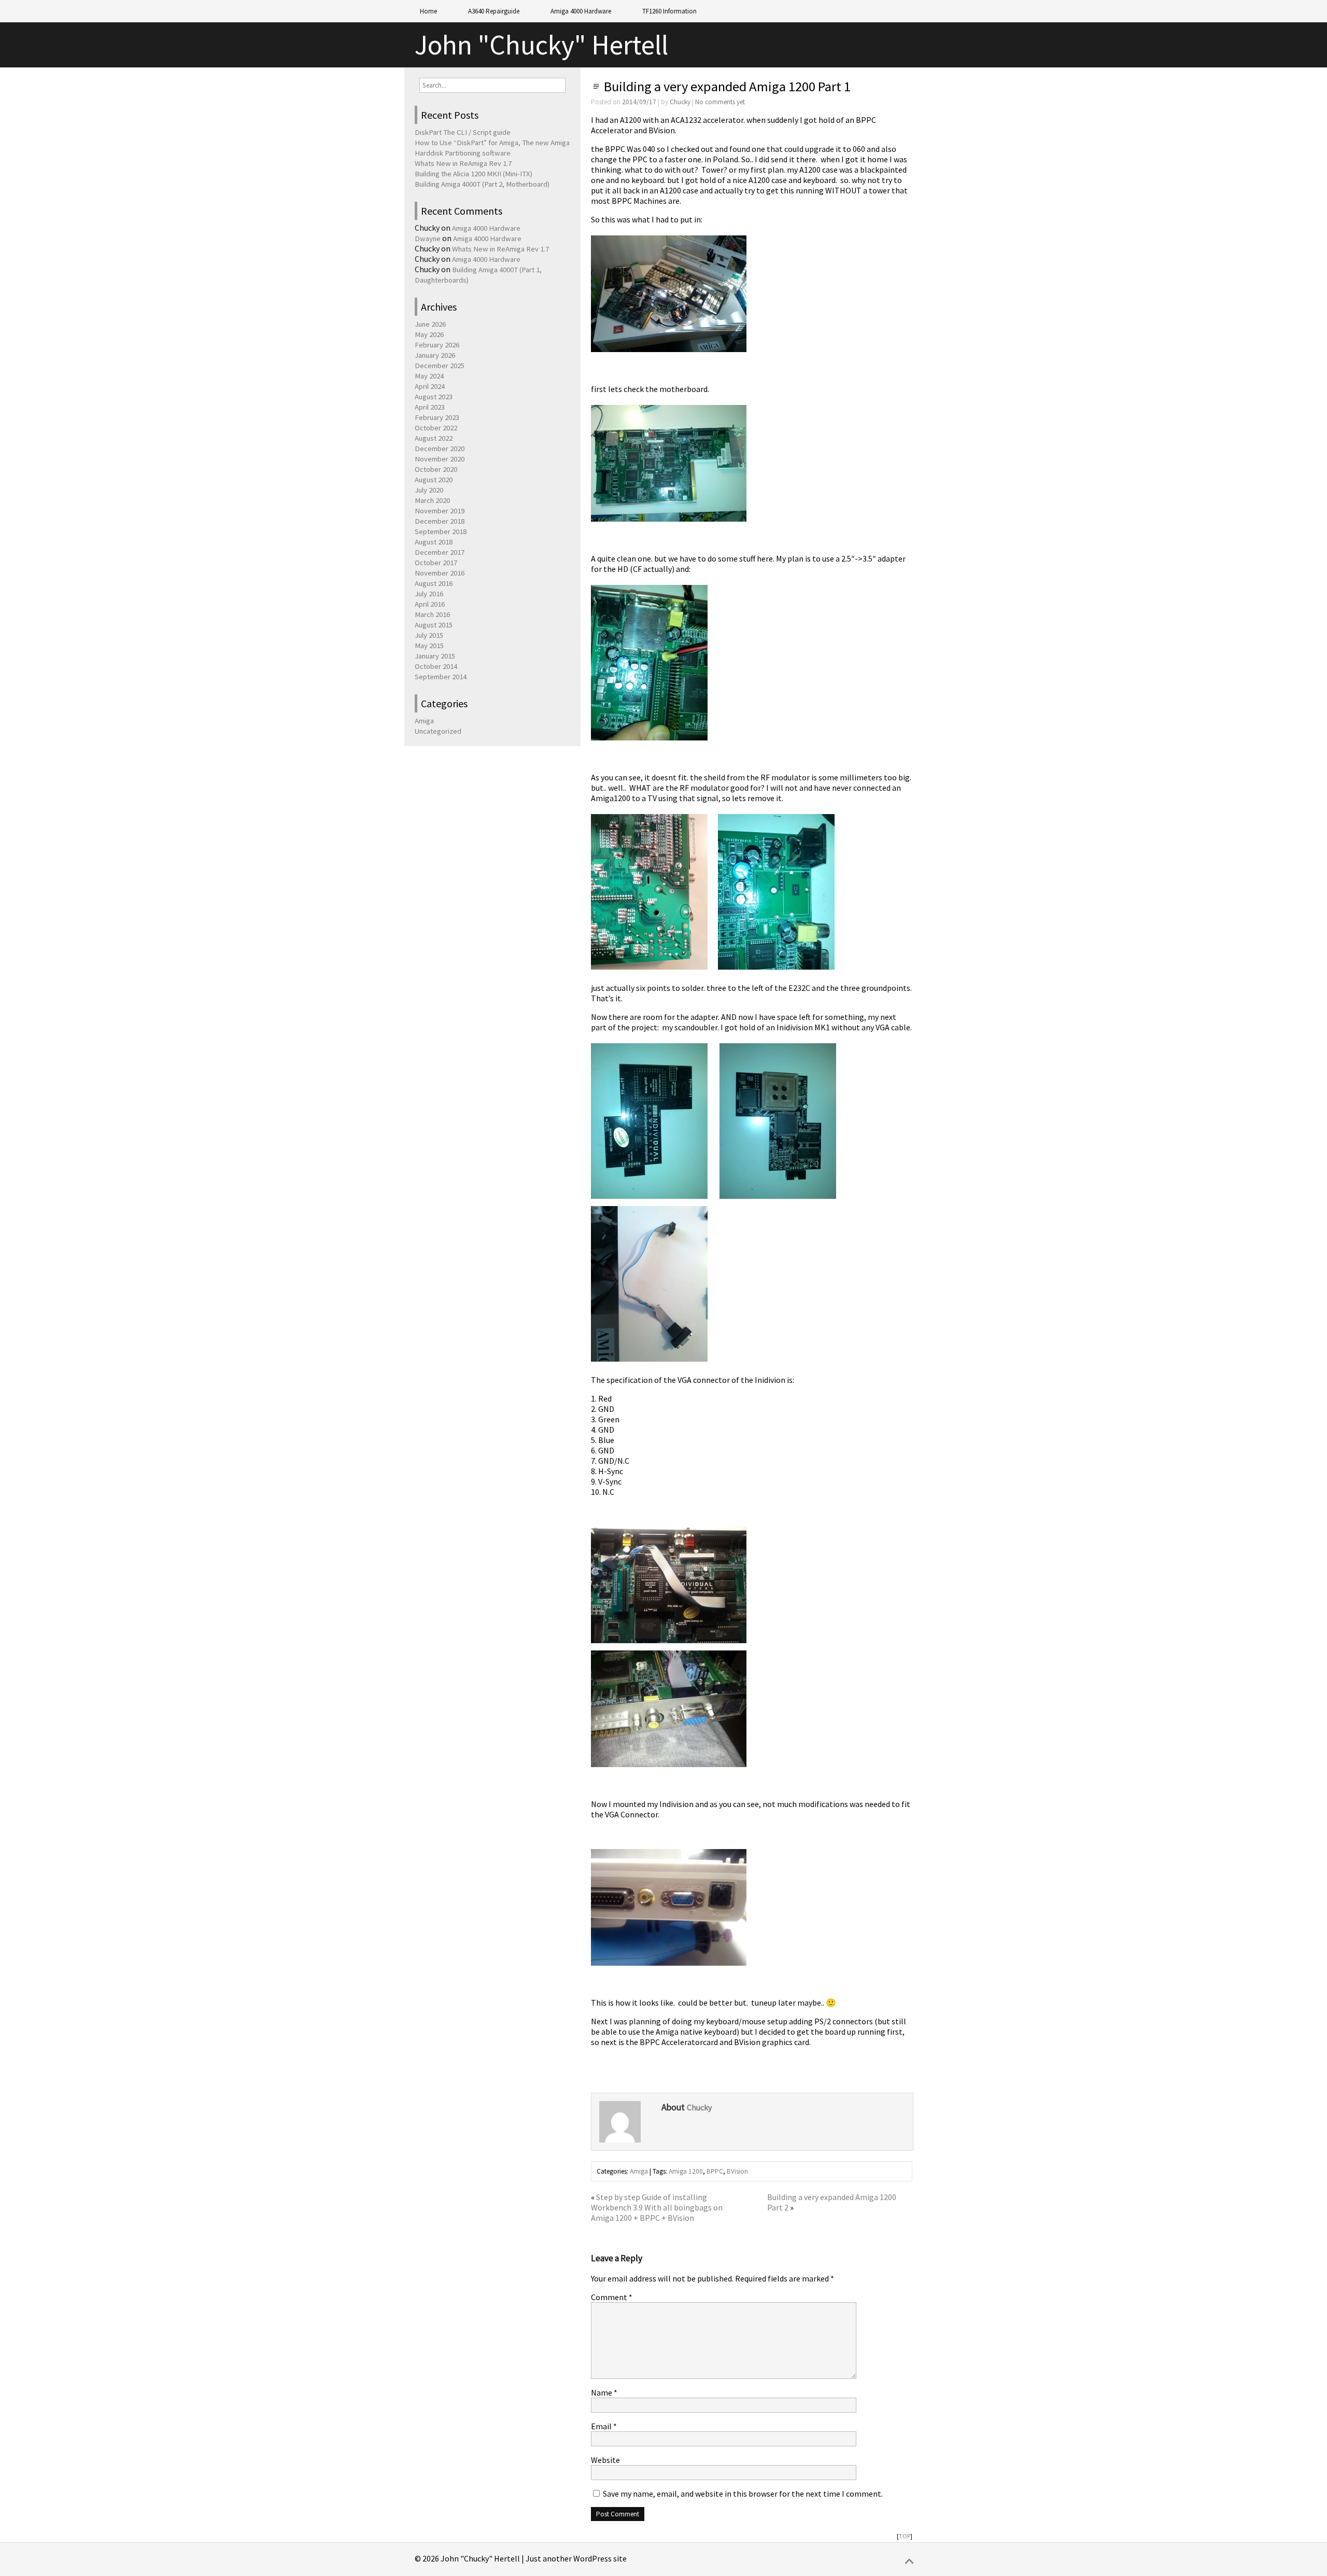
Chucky (680, 102)
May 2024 (429, 376)
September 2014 (441, 677)
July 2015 (429, 635)
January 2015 (435, 656)
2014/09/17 (639, 102)
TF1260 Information (669, 11)
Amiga (639, 2171)
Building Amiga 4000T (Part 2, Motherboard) (482, 184)
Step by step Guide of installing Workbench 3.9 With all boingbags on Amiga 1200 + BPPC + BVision (657, 2207)
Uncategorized (438, 731)
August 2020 (434, 480)
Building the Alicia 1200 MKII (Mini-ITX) (474, 174)
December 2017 (440, 552)
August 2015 (434, 625)
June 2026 (430, 324)
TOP (905, 2536)
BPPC (715, 2171)
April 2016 (430, 604)
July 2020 (429, 490)
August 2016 (434, 583)
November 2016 (440, 573)
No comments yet (720, 102)
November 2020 (440, 459)
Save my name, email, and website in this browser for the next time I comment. (743, 2494)
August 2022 (434, 438)
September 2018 (441, 531)
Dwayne (428, 239)
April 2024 (430, 386)
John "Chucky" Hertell (541, 45)
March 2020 (432, 500)
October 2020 (436, 469)
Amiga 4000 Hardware (581, 11)
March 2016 (432, 614)
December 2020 (440, 449)
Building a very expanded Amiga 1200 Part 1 (727, 86)
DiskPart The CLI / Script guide (463, 132)
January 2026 (435, 355)
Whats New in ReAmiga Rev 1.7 (463, 163)
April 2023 (430, 407)
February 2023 (437, 417)
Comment (612, 2297)
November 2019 (440, 511)
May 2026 (429, 334)
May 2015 (429, 646)
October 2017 (436, 563)
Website (605, 2460)
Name (604, 2392)
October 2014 (436, 666)
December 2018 (440, 521)
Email (604, 2426)
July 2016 (429, 594)
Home (428, 11)
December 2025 (440, 366)
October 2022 (436, 428)
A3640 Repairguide (494, 11)
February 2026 (437, 345)
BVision (737, 2171)
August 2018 (434, 542)
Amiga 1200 (686, 2171)
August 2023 (434, 397)
